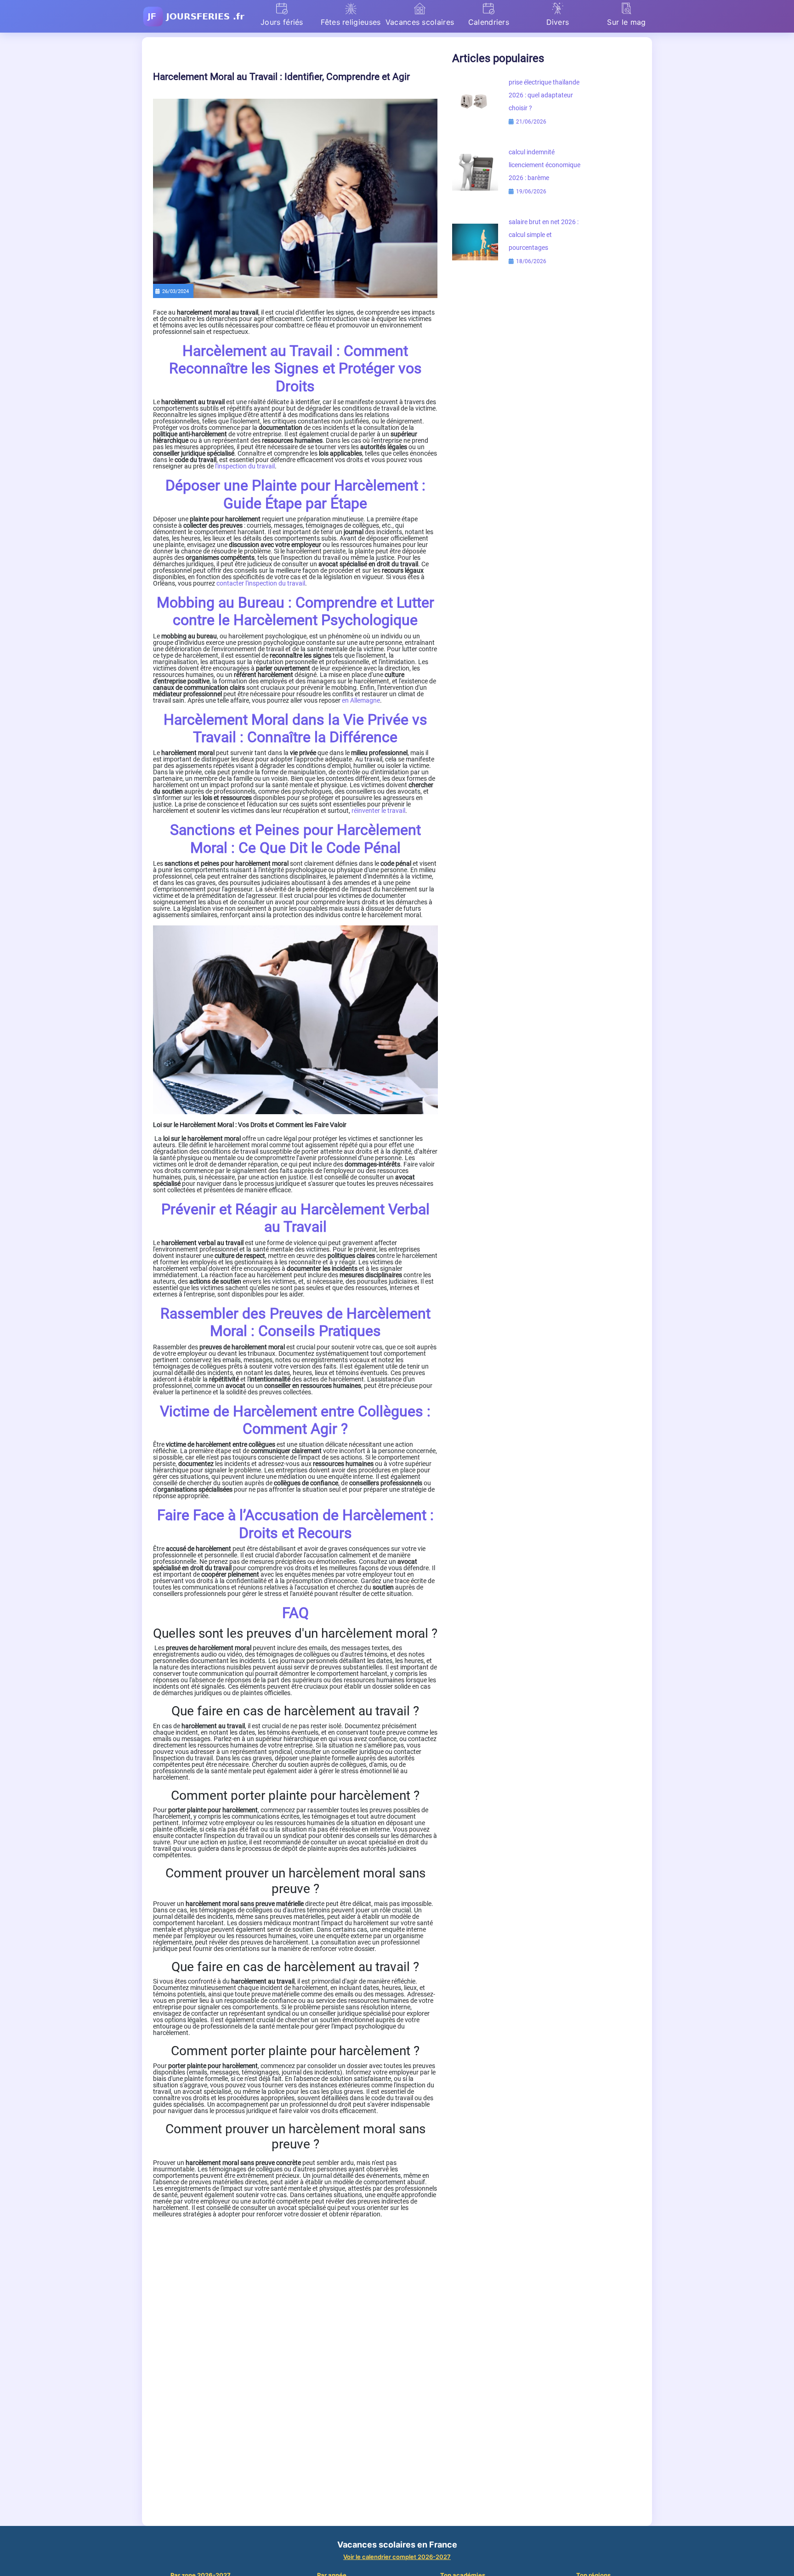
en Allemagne (361, 700)
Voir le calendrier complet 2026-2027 (397, 2557)
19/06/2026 (530, 192)
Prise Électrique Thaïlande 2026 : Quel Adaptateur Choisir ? (544, 95)
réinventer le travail (378, 811)
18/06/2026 (530, 261)
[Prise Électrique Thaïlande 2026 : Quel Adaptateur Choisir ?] (475, 102)
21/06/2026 (530, 122)
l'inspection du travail (245, 466)
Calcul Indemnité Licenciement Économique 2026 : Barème (544, 165)
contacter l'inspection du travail (261, 583)
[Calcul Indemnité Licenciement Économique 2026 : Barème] (475, 172)
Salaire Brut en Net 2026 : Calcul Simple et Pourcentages (544, 235)
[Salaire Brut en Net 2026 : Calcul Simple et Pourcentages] (475, 242)
